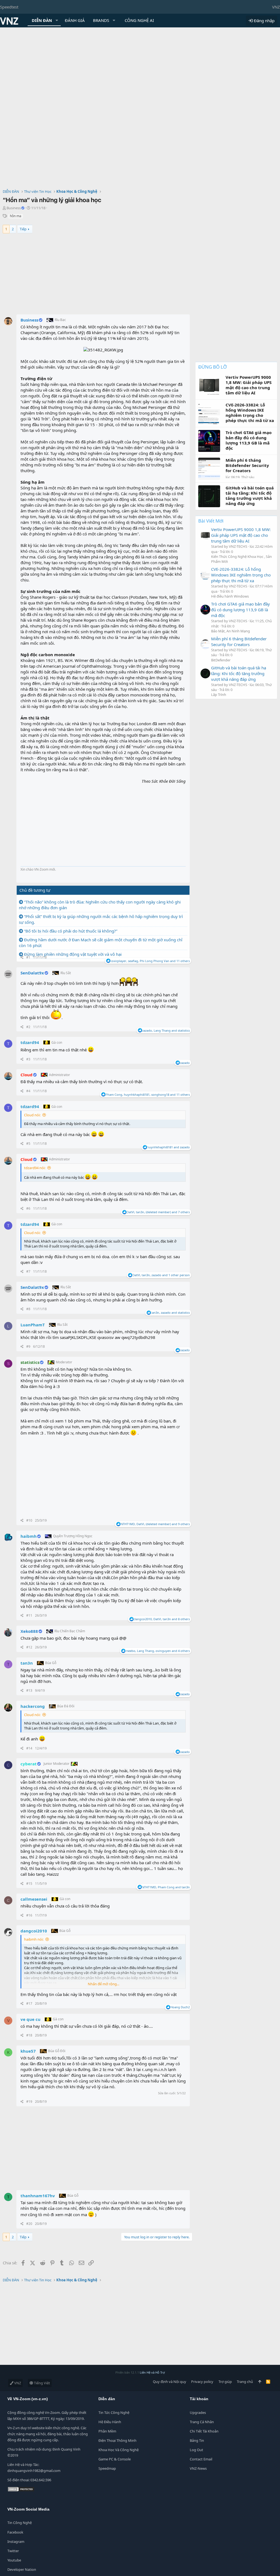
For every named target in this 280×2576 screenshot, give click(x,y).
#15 (29, 1884)
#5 (28, 1144)
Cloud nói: (32, 1115)
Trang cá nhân (202, 2422)
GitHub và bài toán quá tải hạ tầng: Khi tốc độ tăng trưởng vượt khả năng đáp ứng (239, 673)
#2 (28, 1027)
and (168, 1147)
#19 (29, 2102)
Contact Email (201, 2459)
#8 (28, 1309)
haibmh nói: (34, 1939)
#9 (28, 1346)
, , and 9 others (155, 1524)
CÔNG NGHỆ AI (139, 20)
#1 (28, 957)
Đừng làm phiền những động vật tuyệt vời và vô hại (73, 954)
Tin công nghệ (20, 2523)
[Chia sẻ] (22, 958)
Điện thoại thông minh (117, 2440)
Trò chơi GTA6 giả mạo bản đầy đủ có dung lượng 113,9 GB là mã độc (240, 610)
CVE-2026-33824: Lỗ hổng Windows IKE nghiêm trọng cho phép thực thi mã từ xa (241, 575)
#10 (29, 1520)
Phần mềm (107, 2431)
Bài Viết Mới (211, 521)
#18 (29, 2035)
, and (166, 1030)
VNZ (276, 7)
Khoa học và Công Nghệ (119, 2450)
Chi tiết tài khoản (204, 2431)
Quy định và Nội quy (170, 2382)
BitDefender (221, 660)
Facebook (15, 2532)
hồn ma (16, 216)
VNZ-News (198, 2468)
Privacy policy (202, 2382)
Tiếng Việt (42, 2383)
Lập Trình (219, 695)
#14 (29, 1748)
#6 (28, 1208)
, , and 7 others (158, 1212)
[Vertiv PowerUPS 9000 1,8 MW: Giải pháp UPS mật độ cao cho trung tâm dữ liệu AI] (205, 535)
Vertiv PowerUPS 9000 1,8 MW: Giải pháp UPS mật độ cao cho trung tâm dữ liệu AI (241, 535)
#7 (28, 1271)
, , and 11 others (150, 961)
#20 (29, 2224)
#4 (28, 1091)
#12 (29, 1647)
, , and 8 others (162, 1619)
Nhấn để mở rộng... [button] (103, 1984)
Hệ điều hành (110, 2422)
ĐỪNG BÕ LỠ (212, 367)
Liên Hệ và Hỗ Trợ (152, 2372)
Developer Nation (22, 2569)
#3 (28, 1059)
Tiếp (23, 229)
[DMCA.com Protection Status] (21, 2491)
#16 (29, 1915)
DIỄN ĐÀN (42, 20)
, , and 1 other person (161, 1275)
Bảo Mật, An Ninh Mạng (231, 631)
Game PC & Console (115, 2459)
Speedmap (107, 2468)
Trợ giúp (225, 2382)
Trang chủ (245, 2382)
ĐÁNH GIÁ (75, 20)
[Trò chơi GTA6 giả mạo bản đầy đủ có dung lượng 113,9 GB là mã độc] (205, 610)
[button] (57, 20)
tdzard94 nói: (35, 1168)
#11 (29, 1615)
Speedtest (9, 7)
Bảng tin (197, 2440)
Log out (196, 2450)
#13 (29, 1690)
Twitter (13, 2551)
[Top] (260, 2382)
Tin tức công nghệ (114, 2413)
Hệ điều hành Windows (230, 596)
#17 (29, 2003)
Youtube (14, 2560)
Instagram (16, 2541)
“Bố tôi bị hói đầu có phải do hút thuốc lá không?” (71, 931)
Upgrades (198, 2413)
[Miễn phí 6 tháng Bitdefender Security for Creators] (205, 644)
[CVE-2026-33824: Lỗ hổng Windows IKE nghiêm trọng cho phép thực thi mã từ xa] (205, 575)
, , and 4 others (158, 1651)
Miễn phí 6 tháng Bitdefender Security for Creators (239, 642)
